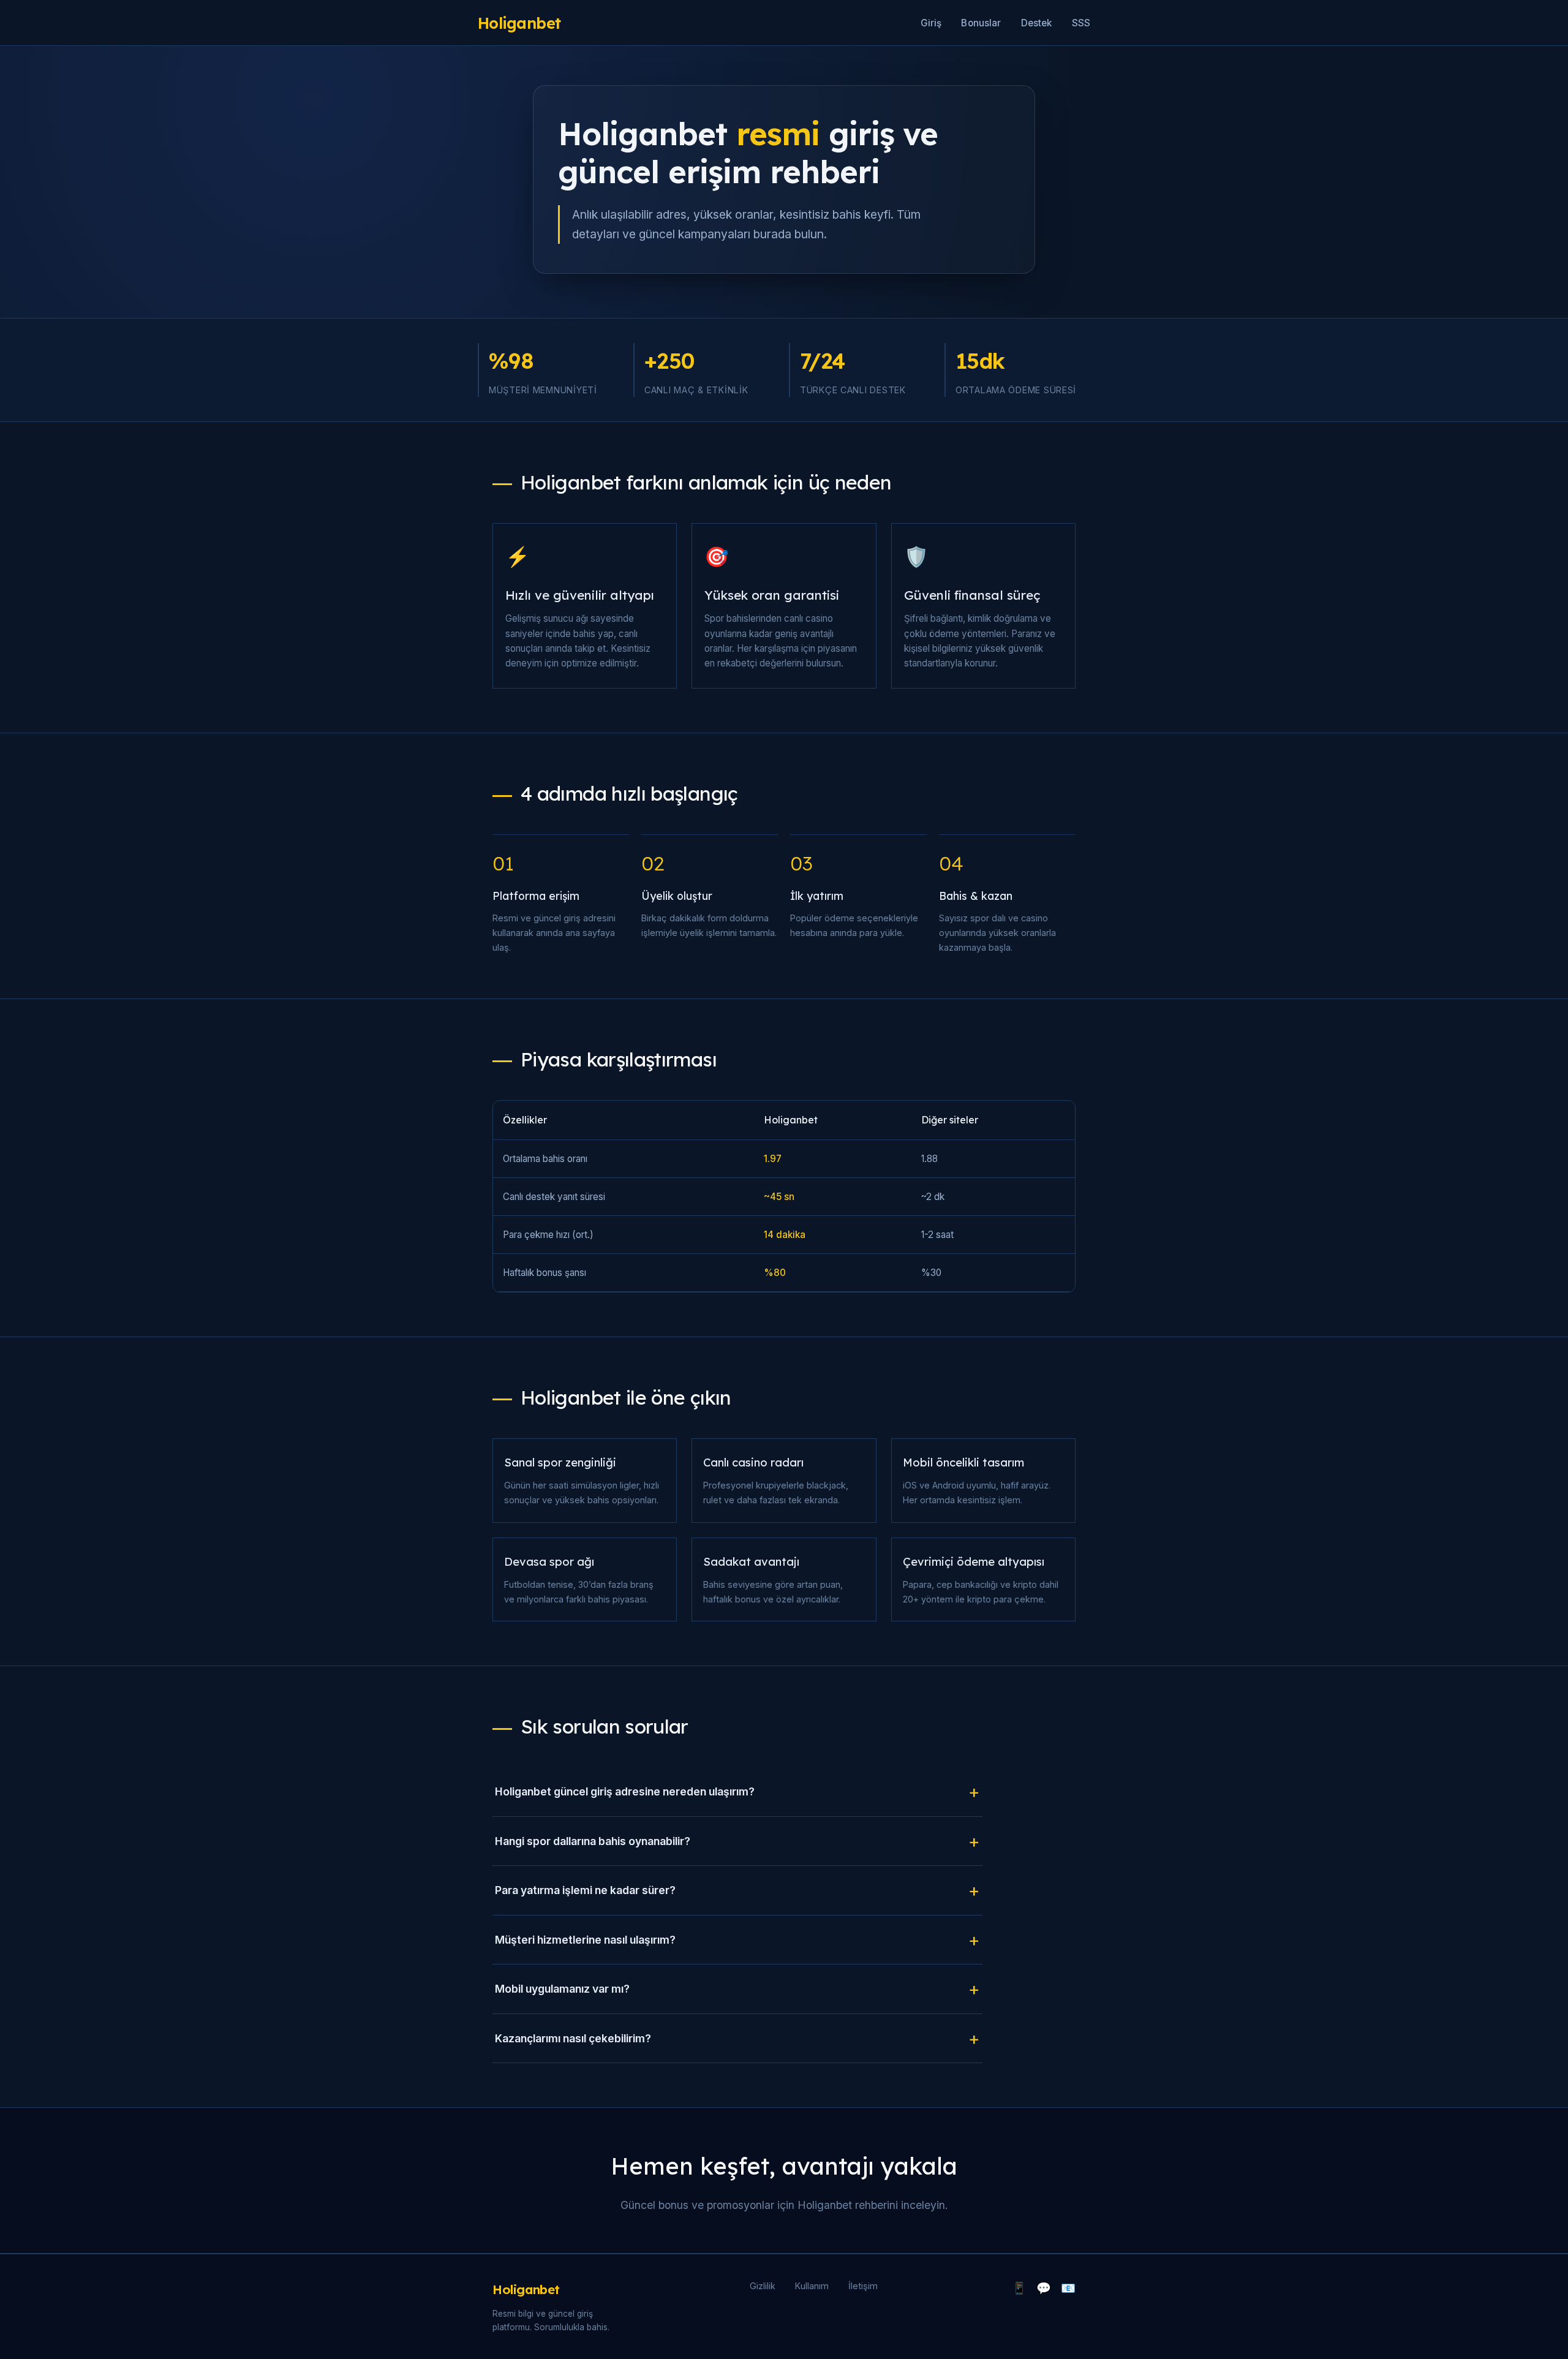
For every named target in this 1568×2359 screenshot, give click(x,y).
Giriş (931, 23)
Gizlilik (763, 2286)
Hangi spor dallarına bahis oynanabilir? (593, 1841)
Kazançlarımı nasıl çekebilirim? (573, 2038)
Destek (1037, 23)
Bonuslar (981, 23)
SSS (1081, 23)
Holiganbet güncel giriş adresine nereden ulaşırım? (625, 1791)
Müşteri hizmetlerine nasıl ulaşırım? (585, 1940)
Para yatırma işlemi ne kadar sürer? (585, 1890)
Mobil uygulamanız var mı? (562, 1989)
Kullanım (812, 2286)
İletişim (863, 2286)
